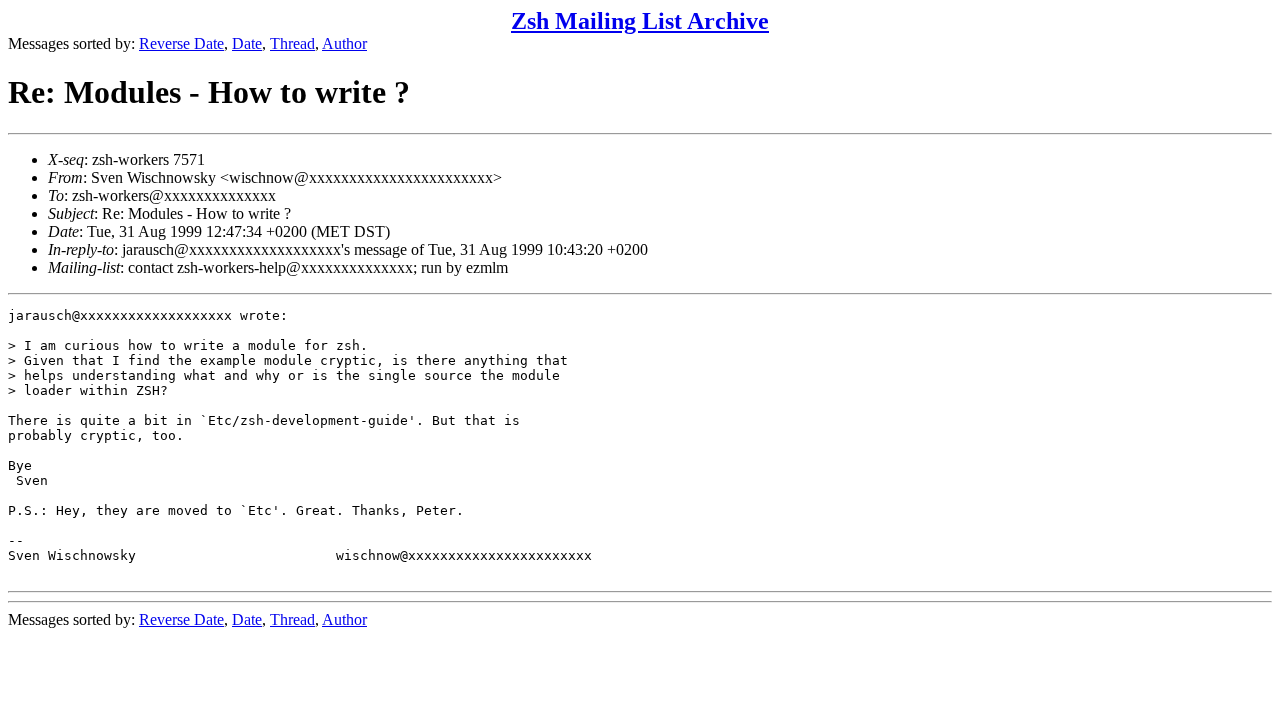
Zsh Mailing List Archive (640, 21)
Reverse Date (181, 43)
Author (344, 43)
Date (247, 43)
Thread (292, 43)
